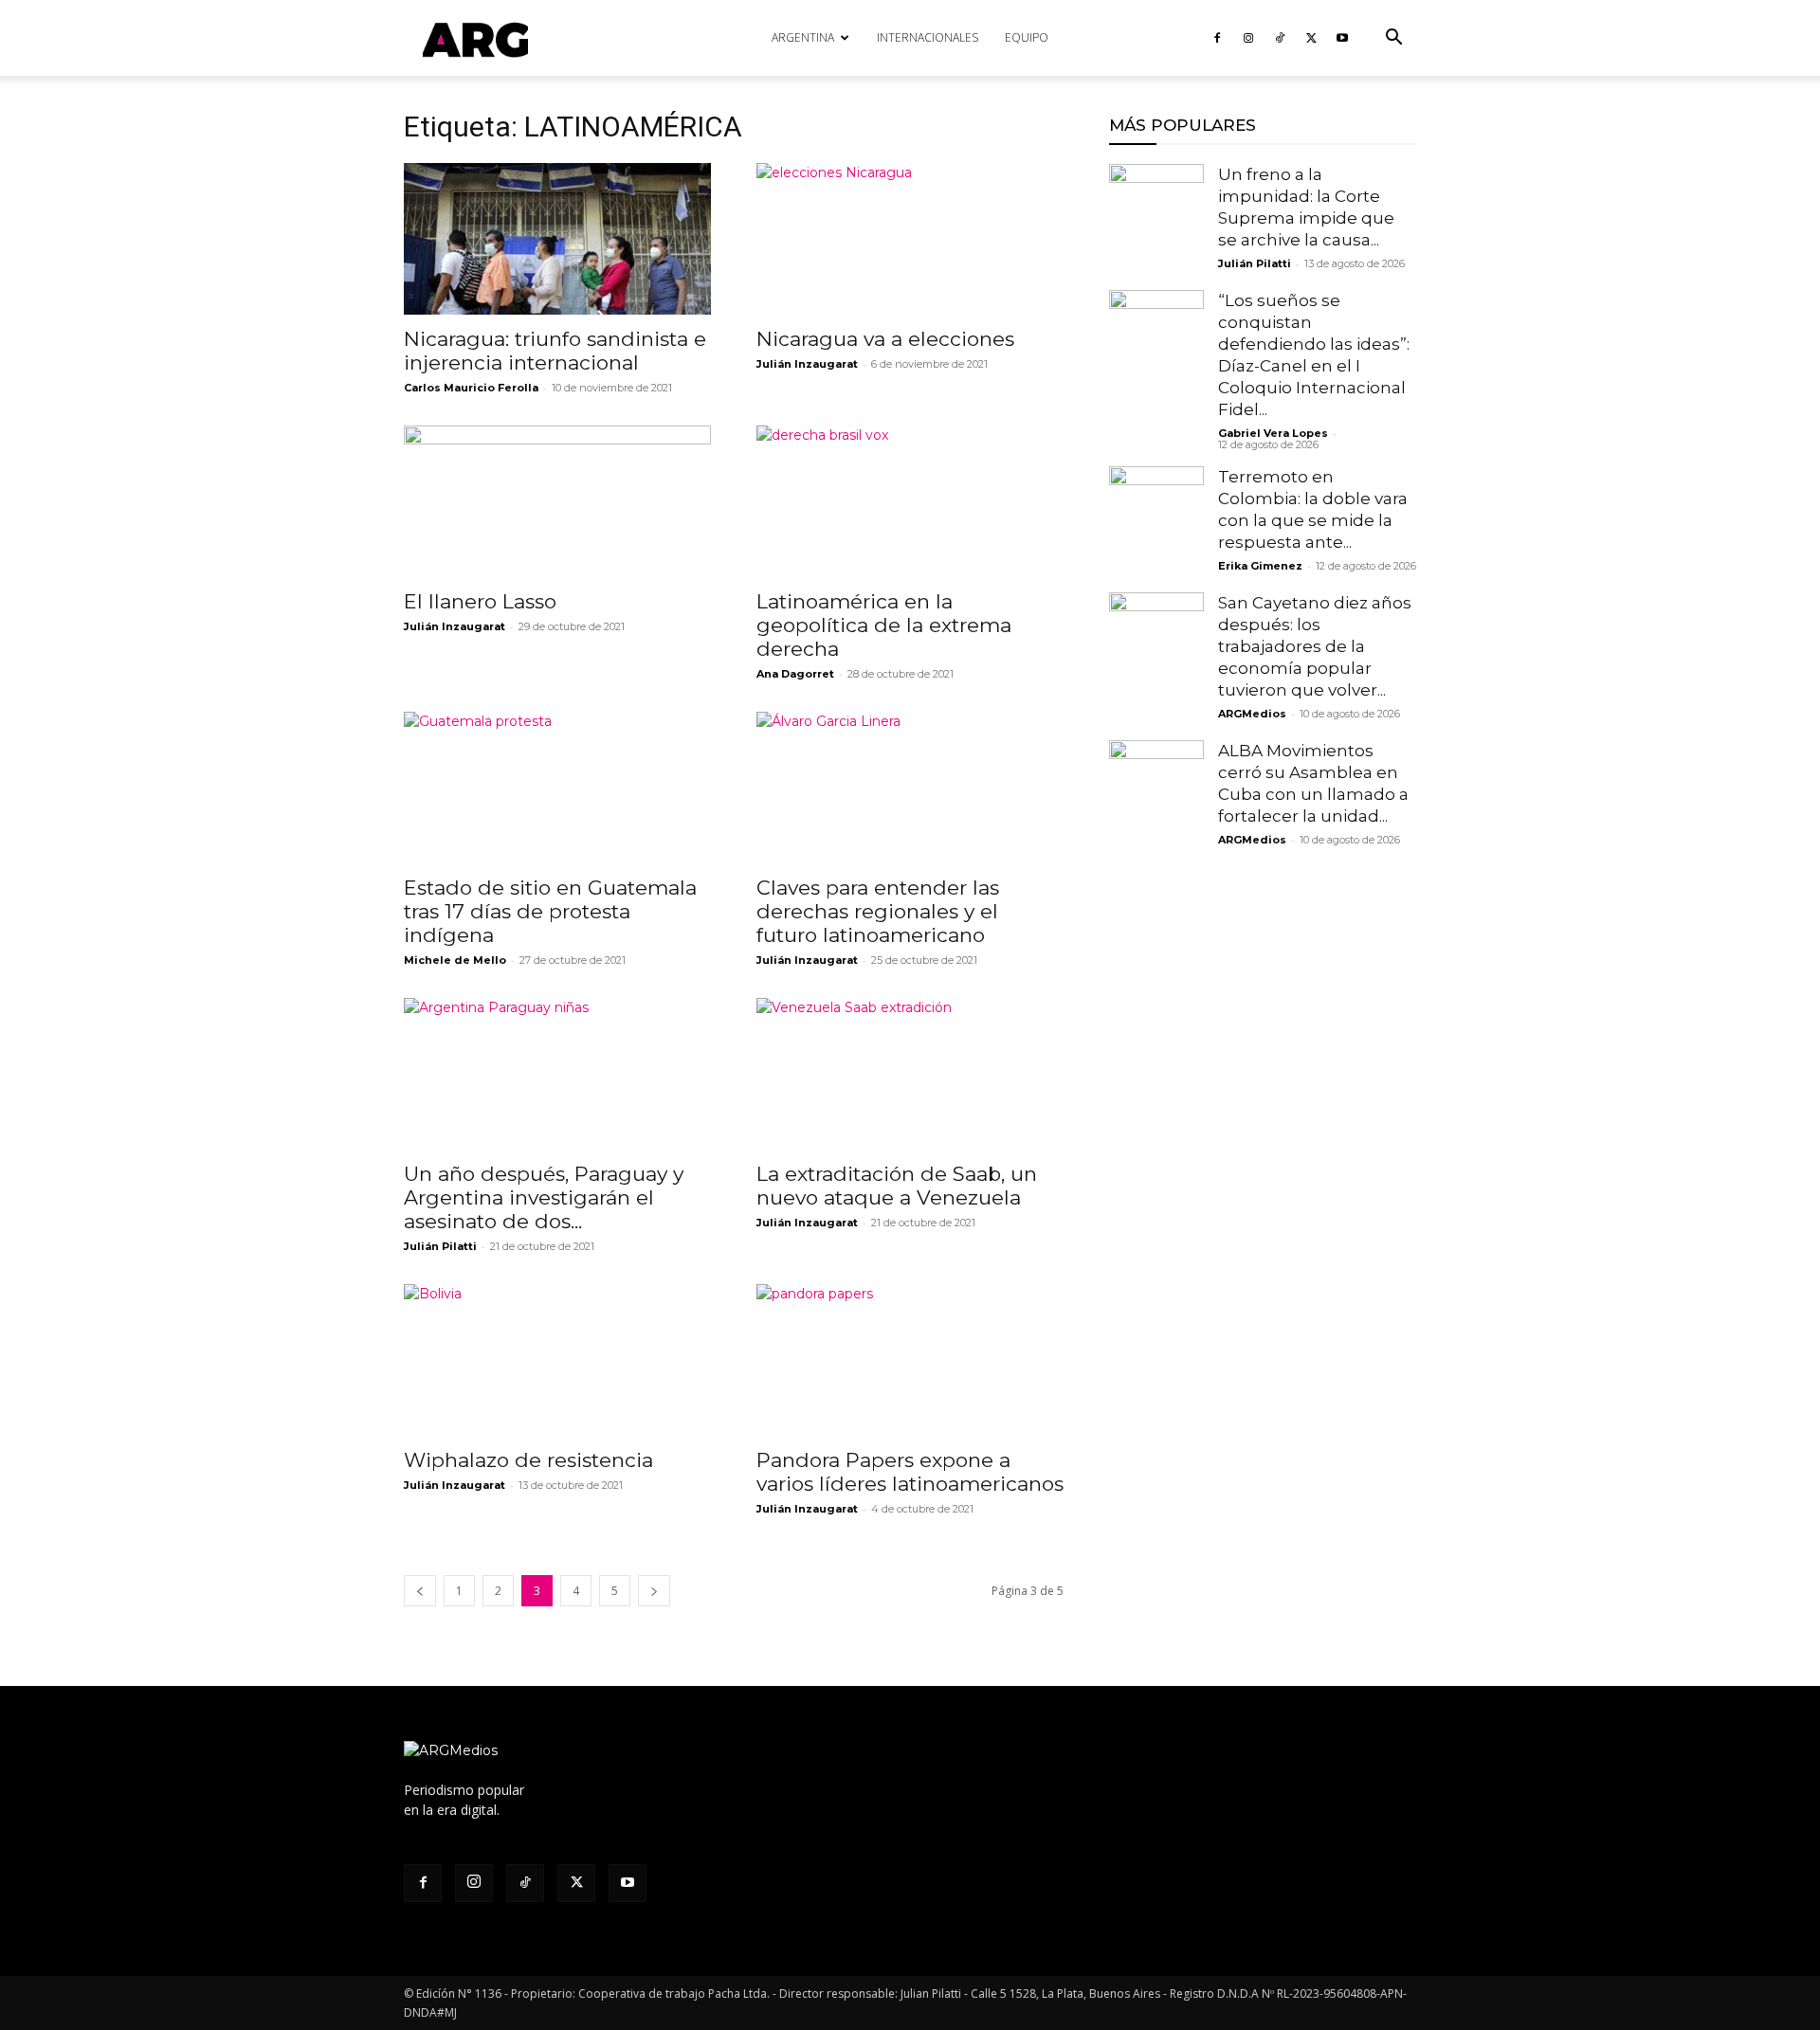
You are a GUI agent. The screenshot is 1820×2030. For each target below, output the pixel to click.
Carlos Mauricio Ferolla (471, 388)
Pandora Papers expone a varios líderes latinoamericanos (910, 1472)
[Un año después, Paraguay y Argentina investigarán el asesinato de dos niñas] (557, 1074)
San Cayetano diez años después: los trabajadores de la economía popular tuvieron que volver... (1315, 646)
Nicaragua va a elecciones (885, 339)
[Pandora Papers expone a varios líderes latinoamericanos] (910, 1360)
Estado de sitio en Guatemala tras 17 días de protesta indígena (550, 911)
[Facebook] (1217, 38)
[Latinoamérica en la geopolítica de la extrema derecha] (910, 501)
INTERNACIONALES (928, 37)
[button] (1393, 39)
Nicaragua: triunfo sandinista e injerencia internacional (555, 351)
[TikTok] (1280, 38)
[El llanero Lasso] (557, 501)
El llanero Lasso (480, 601)
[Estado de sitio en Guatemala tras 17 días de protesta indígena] (557, 788)
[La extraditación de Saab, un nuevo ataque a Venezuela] (910, 1074)
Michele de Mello (455, 960)
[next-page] (654, 1591)
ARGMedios (1252, 714)
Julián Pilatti (440, 1246)
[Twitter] (1311, 38)
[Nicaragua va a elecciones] (910, 239)
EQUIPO (1027, 37)
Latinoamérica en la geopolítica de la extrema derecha (884, 625)
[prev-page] (420, 1591)
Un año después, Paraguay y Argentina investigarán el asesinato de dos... (544, 1197)
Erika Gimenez (1260, 566)
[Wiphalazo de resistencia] (557, 1360)
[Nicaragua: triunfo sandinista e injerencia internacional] (557, 239)
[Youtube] (1342, 38)
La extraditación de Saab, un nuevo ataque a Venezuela (897, 1186)
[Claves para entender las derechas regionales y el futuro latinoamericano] (910, 788)
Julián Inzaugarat (807, 364)
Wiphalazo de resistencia (528, 1460)
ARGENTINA (803, 37)
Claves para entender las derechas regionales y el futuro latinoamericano (878, 911)
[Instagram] (1248, 38)
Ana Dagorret (795, 674)
